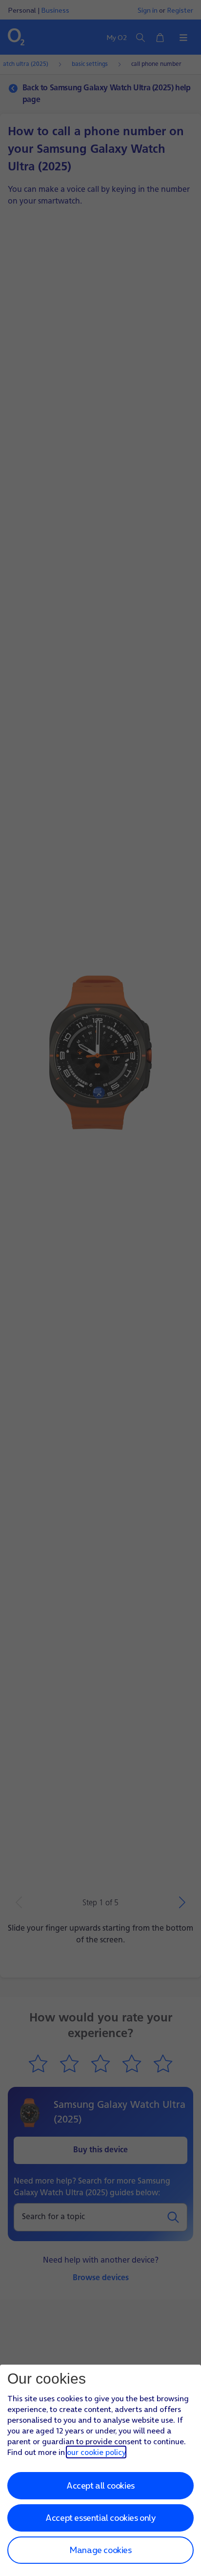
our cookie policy (96, 2452)
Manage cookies (100, 2550)
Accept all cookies (100, 2485)
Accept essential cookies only (100, 2518)
